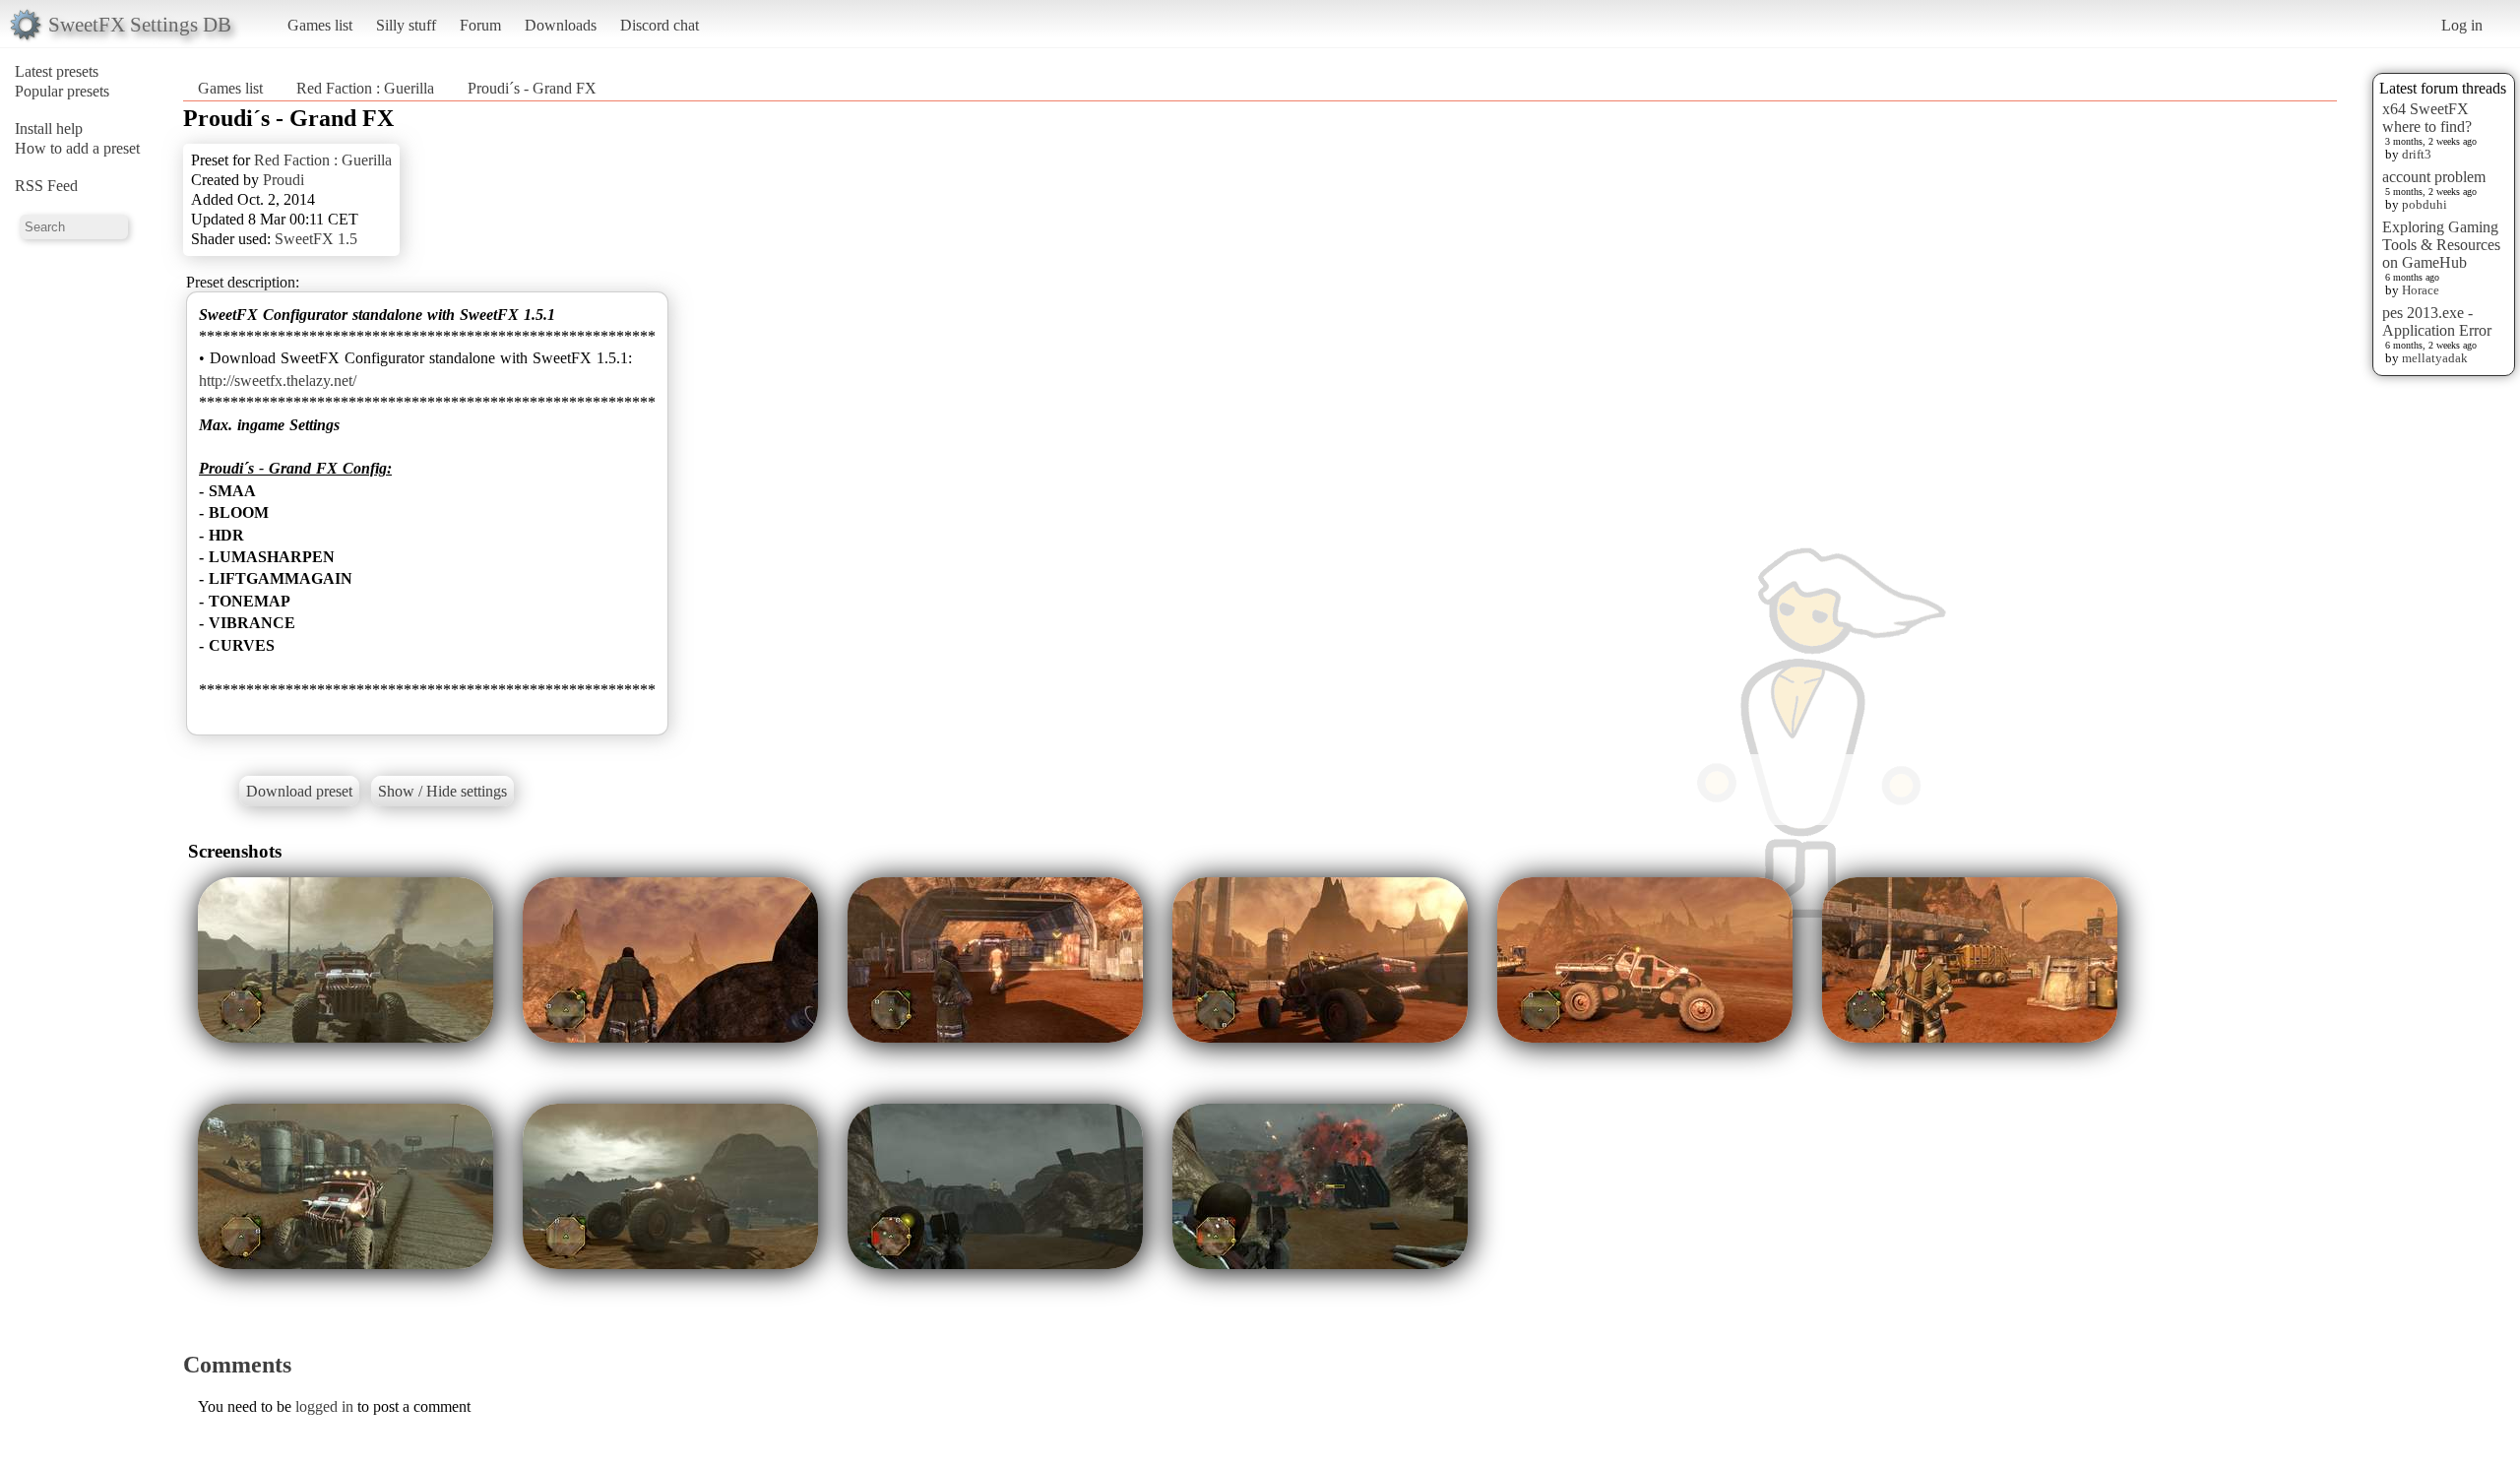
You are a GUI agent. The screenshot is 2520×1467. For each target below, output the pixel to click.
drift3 (2417, 154)
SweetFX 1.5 (316, 239)
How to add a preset (77, 148)
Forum (480, 25)
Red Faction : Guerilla (365, 88)
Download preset (299, 791)
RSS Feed (46, 186)
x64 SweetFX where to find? (2427, 118)
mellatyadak (2435, 358)
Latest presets (57, 71)
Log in (2462, 25)
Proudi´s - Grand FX (532, 88)
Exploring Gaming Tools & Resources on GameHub (2441, 245)
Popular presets (62, 91)
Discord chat (660, 25)
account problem (2434, 177)
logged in (324, 1406)
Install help (49, 128)
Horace (2421, 290)
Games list (320, 25)
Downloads (561, 25)
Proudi (283, 180)
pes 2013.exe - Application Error (2437, 321)
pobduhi (2425, 204)
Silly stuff (406, 25)
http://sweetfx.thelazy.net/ (278, 381)
